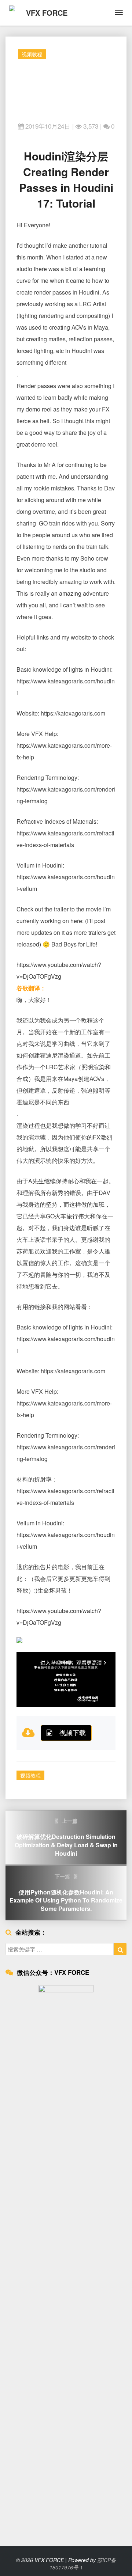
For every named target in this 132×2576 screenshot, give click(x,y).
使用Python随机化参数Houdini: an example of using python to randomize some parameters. (66, 1893)
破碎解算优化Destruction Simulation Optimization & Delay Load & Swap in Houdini (66, 1837)
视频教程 (32, 54)
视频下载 (73, 1732)
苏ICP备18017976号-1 (83, 2564)
